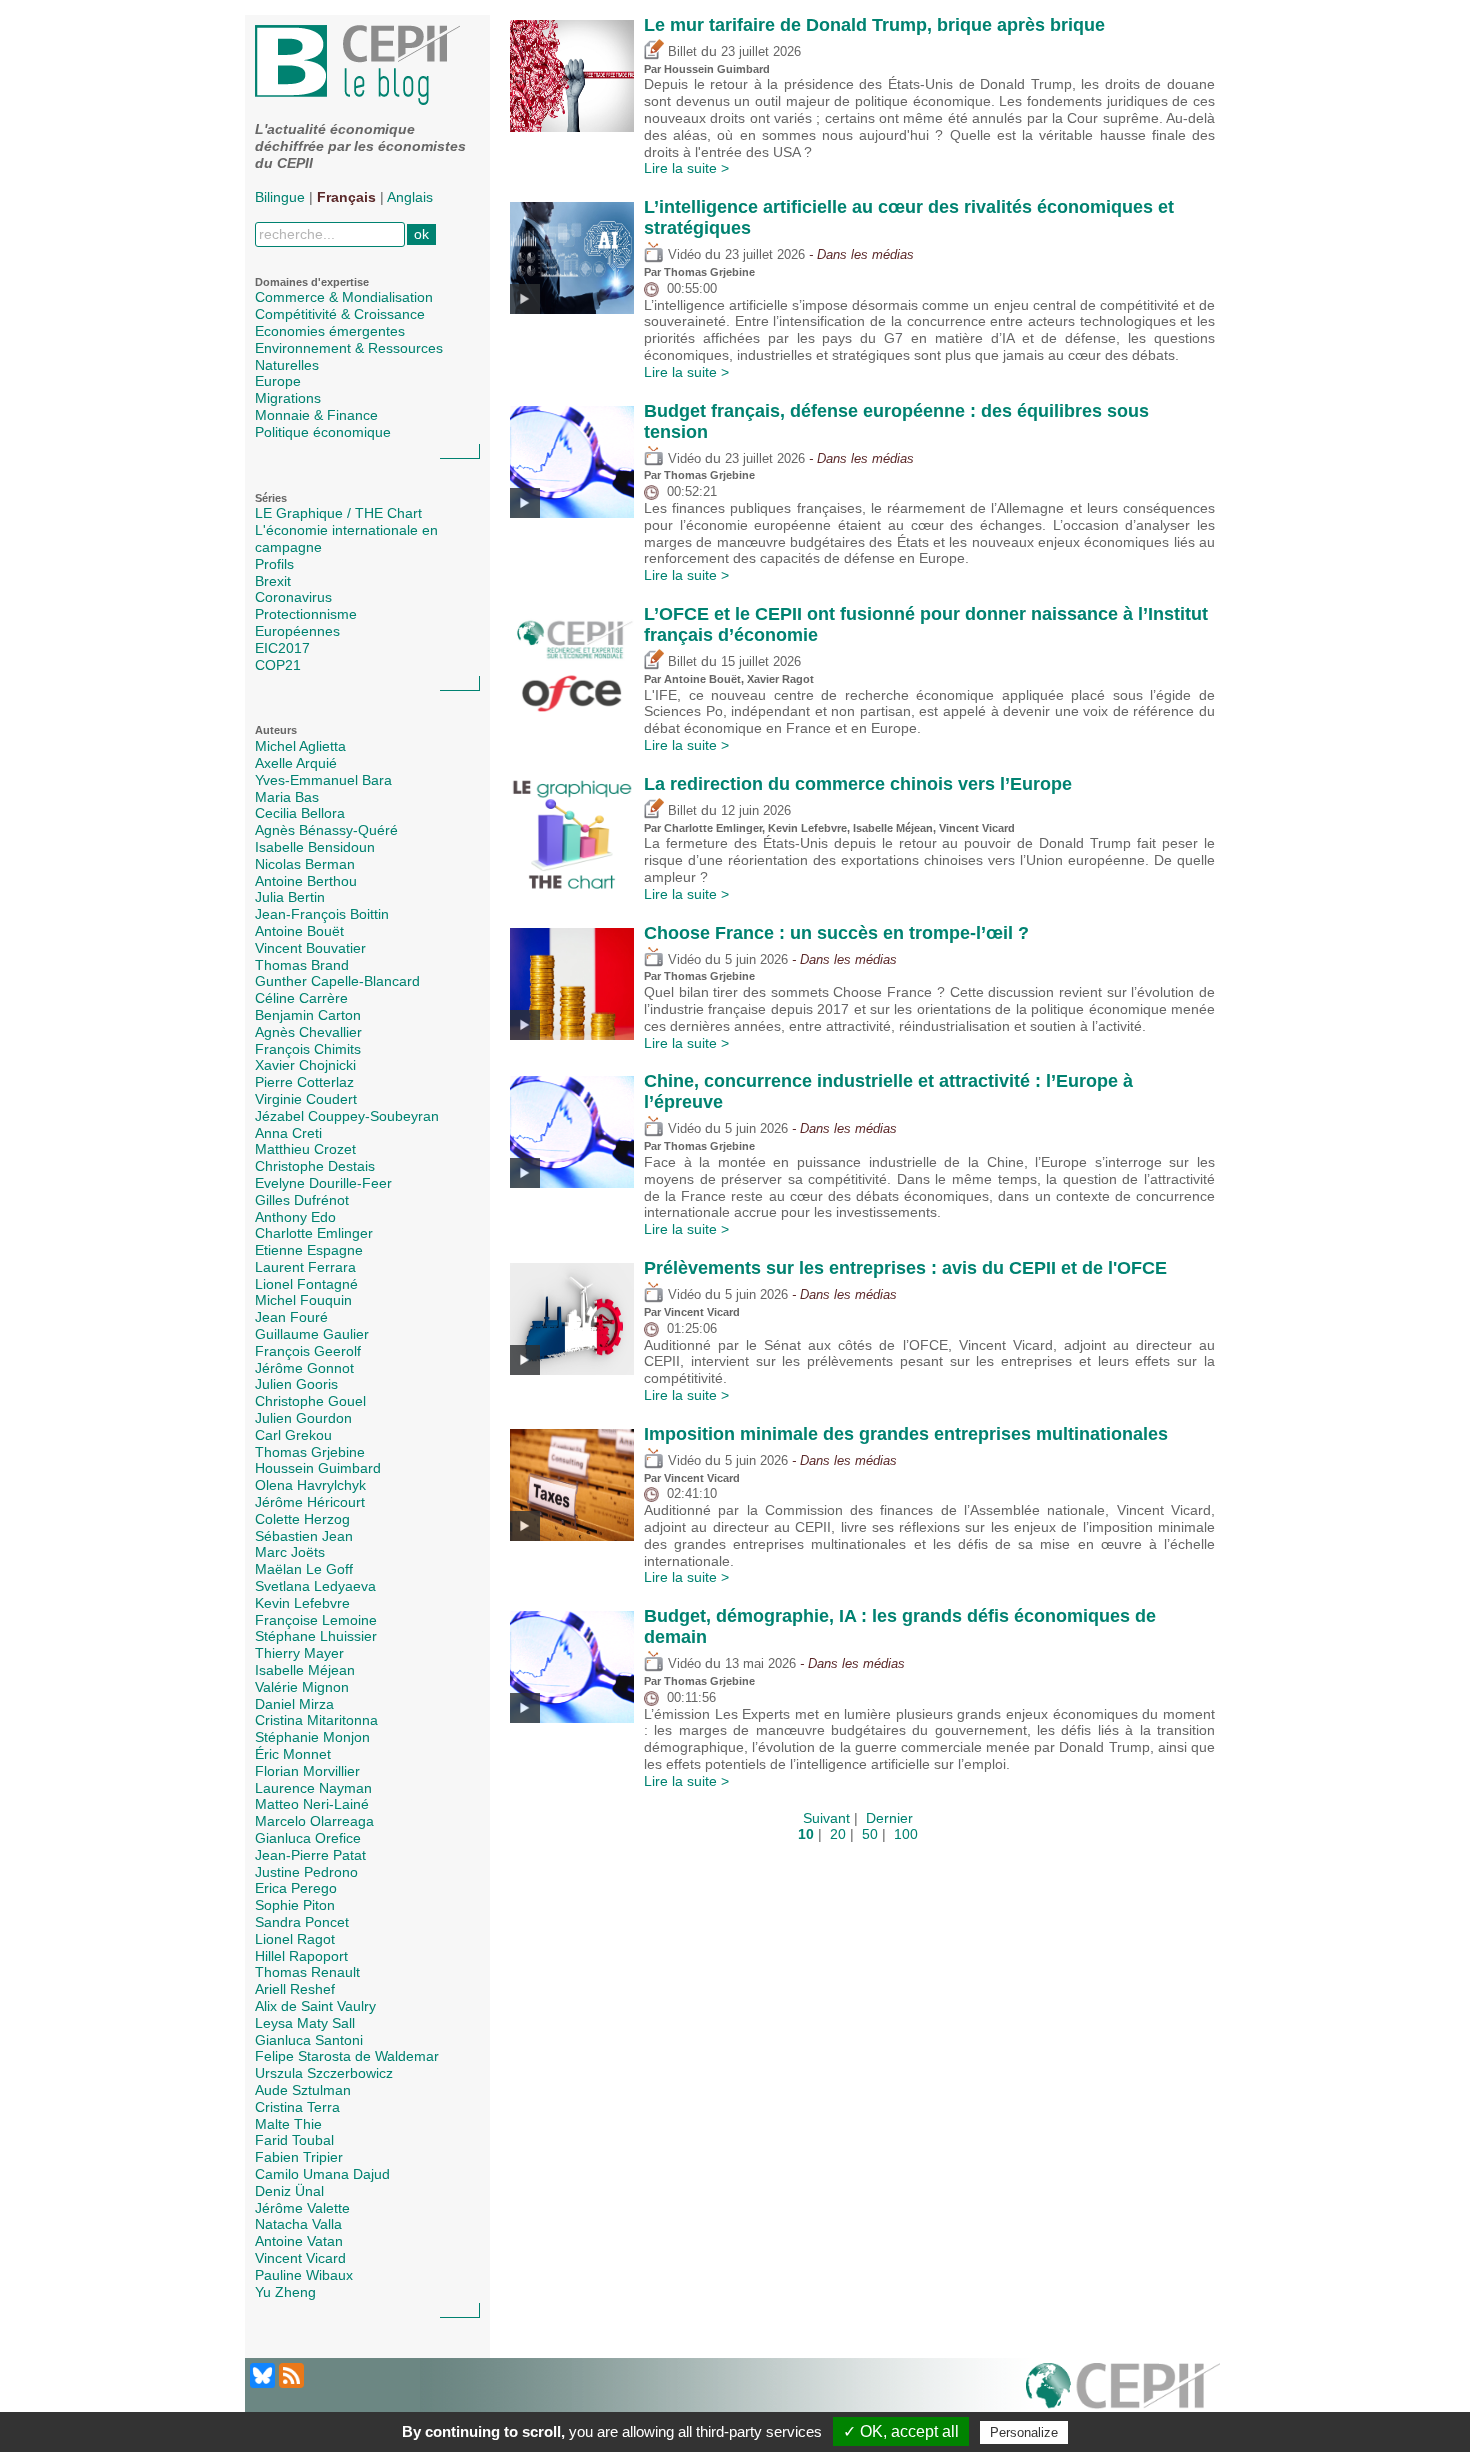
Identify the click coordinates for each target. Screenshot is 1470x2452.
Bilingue (280, 197)
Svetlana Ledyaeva (315, 1586)
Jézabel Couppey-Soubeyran (347, 1116)
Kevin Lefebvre (302, 1603)
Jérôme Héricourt (310, 1502)
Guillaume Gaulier (312, 1334)
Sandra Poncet (302, 1922)
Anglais (410, 197)
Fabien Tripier (299, 2157)
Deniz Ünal (289, 2191)
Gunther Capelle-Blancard (337, 981)
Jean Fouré (291, 1317)
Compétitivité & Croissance (340, 314)
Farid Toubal (294, 2140)
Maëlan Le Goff (304, 1569)
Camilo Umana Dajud (322, 2174)
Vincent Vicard (300, 2258)
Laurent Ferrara (305, 1267)
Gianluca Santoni (309, 2040)
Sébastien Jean (304, 1536)
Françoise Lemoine (316, 1620)
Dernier (889, 1818)
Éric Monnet (293, 1754)
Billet (680, 52)
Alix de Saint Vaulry (315, 2006)
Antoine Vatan (299, 2241)
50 (870, 1834)
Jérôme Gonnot (304, 1368)
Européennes (297, 631)
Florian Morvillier (307, 1771)
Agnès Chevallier (308, 1032)
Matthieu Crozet (305, 1149)
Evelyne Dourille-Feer (323, 1183)
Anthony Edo (295, 1217)
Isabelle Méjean (305, 1670)
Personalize (1024, 2432)
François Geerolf (308, 1351)
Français (346, 197)
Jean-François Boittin (322, 914)
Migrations (288, 398)
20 (838, 1834)
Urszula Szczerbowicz (324, 2073)
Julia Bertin (290, 897)
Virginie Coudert (306, 1099)
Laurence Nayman (313, 1788)
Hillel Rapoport (301, 1956)
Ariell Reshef (295, 1989)
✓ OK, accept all (901, 2431)
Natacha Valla (298, 2224)
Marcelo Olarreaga (314, 1821)
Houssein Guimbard (318, 1468)
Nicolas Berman (305, 864)
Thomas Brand (302, 965)
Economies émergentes (330, 331)
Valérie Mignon (302, 1687)
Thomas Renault (307, 1972)
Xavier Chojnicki (305, 1065)
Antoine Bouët (299, 931)
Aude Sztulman (303, 2090)
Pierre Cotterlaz (304, 1082)
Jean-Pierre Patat (310, 1855)
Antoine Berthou (306, 881)
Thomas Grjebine (310, 1452)
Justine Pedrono (306, 1872)
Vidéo (682, 255)
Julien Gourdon (303, 1418)
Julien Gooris (296, 1384)
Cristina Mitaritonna (316, 1720)
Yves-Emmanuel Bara (323, 780)
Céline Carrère (301, 998)
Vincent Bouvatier (310, 948)
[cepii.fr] (1123, 2397)
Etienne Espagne (309, 1250)
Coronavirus (293, 597)
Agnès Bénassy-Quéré (326, 830)
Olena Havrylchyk (310, 1485)
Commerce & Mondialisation (344, 297)
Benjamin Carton (308, 1015)
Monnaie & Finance (316, 415)
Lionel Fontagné (306, 1284)
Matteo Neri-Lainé (312, 1804)
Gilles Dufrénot (302, 1200)
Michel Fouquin (303, 1300)
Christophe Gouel (310, 1401)
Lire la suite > (686, 168)
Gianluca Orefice (308, 1838)
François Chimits (308, 1049)
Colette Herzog (302, 1519)
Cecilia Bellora (300, 813)
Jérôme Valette (302, 2208)
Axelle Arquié (296, 763)
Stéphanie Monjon (312, 1737)
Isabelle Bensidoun (315, 847)
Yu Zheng (285, 2292)
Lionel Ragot (295, 1939)
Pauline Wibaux (304, 2275)
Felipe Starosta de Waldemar (347, 2056)
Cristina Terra (297, 2107)
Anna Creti (288, 1133)
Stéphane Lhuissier (316, 1636)
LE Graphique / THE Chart (338, 513)
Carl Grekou (293, 1435)
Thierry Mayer (299, 1653)
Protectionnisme (306, 614)
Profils (274, 564)
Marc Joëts (290, 1552)
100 (906, 1834)
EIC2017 (282, 648)
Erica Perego (296, 1888)
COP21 (278, 665)
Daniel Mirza (294, 1704)
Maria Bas (287, 797)
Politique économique (323, 432)
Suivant (826, 1818)
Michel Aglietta (300, 746)
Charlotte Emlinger (314, 1233)
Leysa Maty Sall (305, 2023)
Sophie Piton (295, 1905)
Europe (278, 381)
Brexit (273, 581)
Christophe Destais (315, 1166)
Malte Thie (288, 2124)
